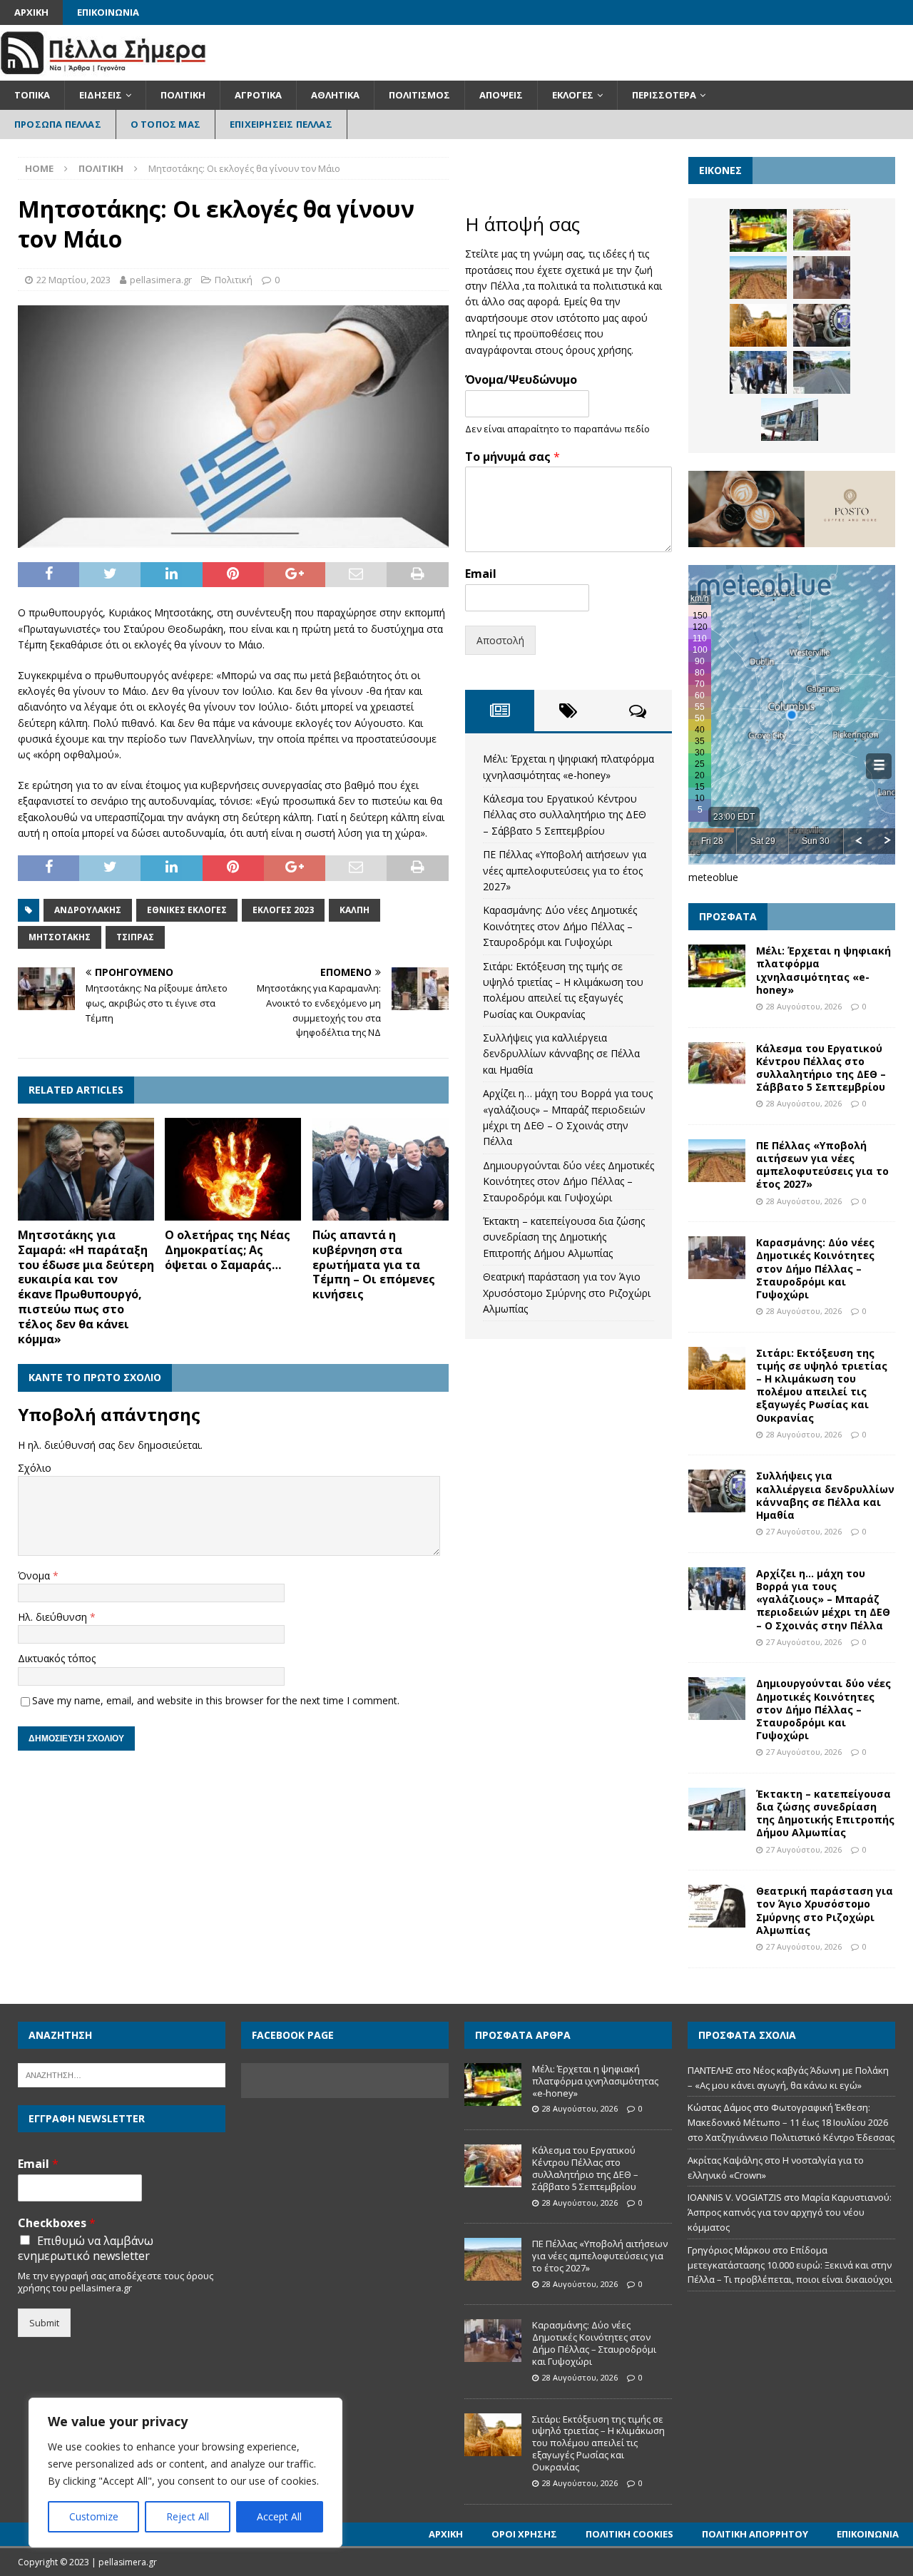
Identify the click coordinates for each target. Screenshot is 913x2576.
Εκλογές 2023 (283, 910)
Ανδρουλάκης (88, 910)
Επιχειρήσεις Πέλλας (281, 124)
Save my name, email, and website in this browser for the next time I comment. (216, 1700)
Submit (44, 2323)
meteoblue (713, 877)
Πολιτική (183, 95)
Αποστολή (500, 640)
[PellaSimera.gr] (103, 72)
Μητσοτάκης (60, 937)
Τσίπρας (135, 937)
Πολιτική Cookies (629, 2534)
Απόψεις (501, 95)
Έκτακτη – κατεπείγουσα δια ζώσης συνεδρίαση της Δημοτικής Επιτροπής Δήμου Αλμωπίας (564, 1237)
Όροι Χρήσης (524, 2534)
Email (481, 574)
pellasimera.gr (161, 280)
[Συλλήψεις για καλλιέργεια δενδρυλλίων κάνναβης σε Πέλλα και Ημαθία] (822, 325)
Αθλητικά (335, 95)
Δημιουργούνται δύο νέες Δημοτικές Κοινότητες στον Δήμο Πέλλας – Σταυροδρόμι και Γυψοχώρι (568, 1181)
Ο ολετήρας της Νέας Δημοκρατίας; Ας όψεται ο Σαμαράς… (228, 1250)
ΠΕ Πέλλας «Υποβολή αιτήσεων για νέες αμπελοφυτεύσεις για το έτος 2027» (565, 870)
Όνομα (35, 1575)
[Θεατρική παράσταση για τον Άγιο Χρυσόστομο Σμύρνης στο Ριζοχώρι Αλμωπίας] (717, 1906)
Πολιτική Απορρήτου (755, 2534)
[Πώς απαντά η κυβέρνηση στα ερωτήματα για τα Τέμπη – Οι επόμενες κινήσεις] (381, 1169)
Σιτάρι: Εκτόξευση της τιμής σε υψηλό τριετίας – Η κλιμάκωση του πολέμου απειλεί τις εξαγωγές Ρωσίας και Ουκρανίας (822, 1385)
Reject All (188, 2516)
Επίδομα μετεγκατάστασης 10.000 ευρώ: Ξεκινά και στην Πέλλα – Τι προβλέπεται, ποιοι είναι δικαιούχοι (790, 2265)
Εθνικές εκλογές (187, 910)
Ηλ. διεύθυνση (54, 1617)
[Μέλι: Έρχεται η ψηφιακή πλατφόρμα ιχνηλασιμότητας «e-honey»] (758, 230)
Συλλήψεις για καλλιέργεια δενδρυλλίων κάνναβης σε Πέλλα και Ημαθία (561, 1054)
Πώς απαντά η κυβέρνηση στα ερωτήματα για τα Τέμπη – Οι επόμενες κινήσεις (374, 1264)
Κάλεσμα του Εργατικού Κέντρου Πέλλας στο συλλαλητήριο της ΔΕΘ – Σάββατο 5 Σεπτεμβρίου (565, 815)
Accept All (279, 2516)
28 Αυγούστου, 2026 (804, 1006)
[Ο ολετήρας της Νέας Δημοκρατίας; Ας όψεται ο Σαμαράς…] (233, 1169)
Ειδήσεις (101, 95)
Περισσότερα (664, 95)
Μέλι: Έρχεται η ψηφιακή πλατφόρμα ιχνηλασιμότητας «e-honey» (823, 970)
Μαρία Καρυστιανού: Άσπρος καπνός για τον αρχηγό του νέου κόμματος (790, 2212)
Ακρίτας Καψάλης (725, 2160)
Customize (94, 2516)
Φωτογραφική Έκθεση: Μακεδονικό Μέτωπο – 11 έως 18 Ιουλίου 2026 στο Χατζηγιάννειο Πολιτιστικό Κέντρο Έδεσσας (791, 2122)
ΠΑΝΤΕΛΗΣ (710, 2070)
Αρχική (31, 12)
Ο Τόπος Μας (165, 124)
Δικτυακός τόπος (57, 1658)
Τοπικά (32, 95)
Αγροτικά (258, 95)
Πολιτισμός (419, 95)
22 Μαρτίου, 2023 (73, 280)
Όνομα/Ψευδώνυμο (521, 380)
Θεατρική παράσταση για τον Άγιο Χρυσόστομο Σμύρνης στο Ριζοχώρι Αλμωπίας (567, 1293)
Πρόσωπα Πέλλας (58, 124)
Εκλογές (573, 95)
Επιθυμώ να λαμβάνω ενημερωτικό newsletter (86, 2249)
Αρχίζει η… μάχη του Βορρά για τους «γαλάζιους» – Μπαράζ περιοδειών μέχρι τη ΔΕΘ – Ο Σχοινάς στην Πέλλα (823, 1599)
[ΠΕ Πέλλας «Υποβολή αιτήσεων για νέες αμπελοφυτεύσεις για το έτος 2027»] (758, 278)
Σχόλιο (35, 1468)
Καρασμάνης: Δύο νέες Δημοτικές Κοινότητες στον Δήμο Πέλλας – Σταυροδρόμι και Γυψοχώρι (560, 926)
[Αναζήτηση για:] (122, 2074)
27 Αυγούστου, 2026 (804, 1531)
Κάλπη (355, 910)
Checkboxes (57, 2223)
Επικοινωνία (108, 12)
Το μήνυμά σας (512, 457)
